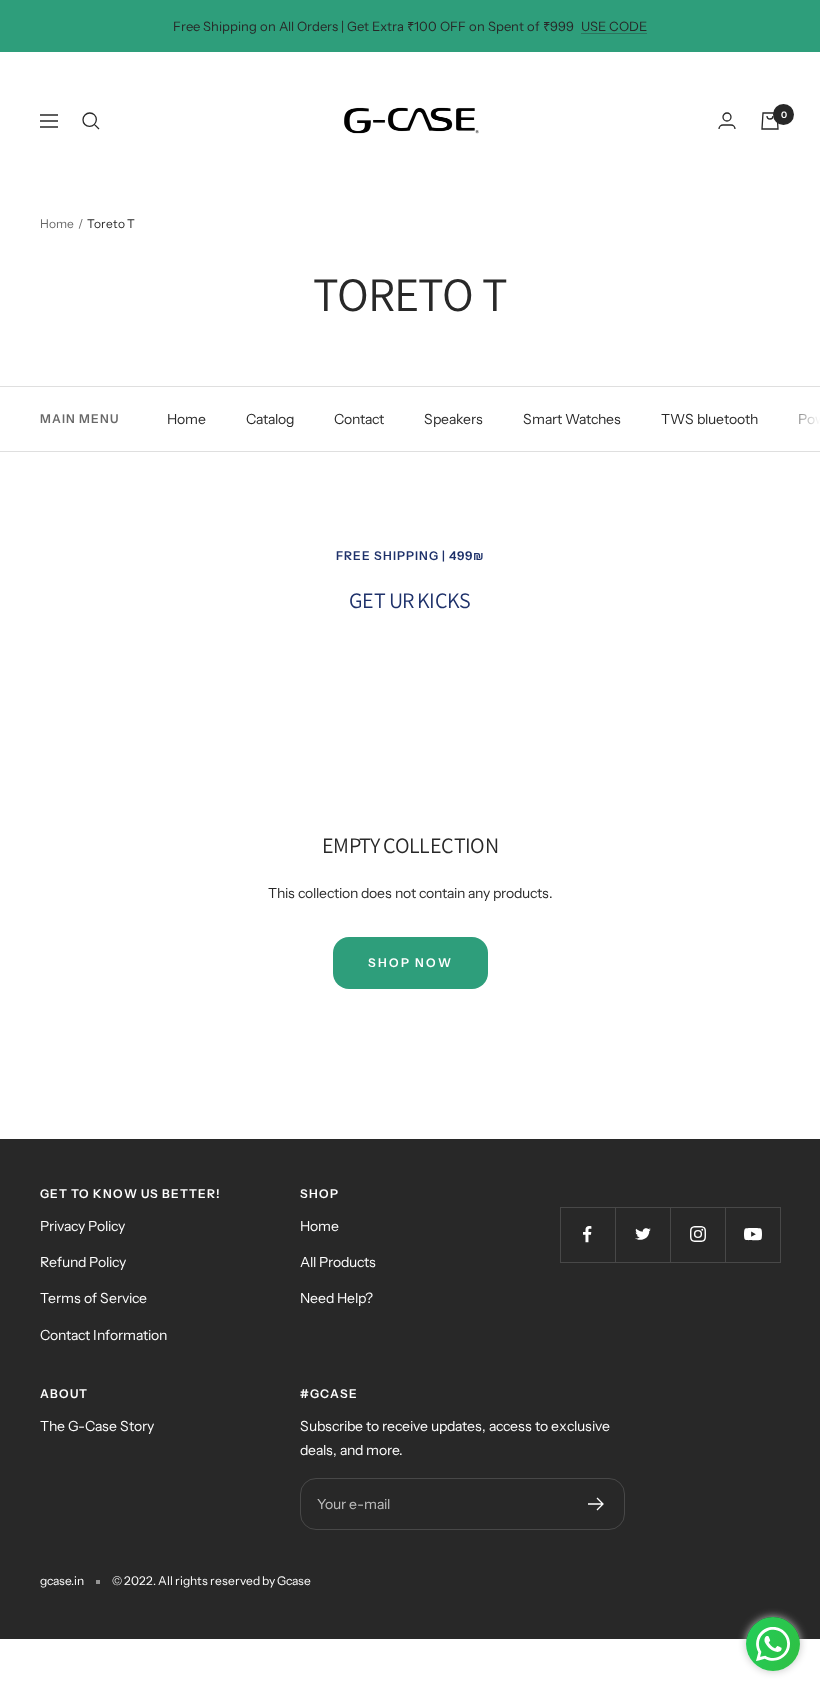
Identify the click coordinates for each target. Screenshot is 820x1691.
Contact (359, 419)
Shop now (410, 962)
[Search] (91, 121)
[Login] (727, 120)
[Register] (596, 1504)
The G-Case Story (97, 1426)
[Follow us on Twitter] (642, 1234)
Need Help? (336, 1298)
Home (57, 223)
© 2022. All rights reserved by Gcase (211, 1580)
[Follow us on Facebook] (587, 1234)
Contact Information (103, 1335)
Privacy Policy (82, 1226)
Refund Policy (83, 1262)
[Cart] (770, 121)
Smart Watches (572, 419)
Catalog (270, 419)
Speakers (453, 419)
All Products (338, 1262)
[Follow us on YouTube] (752, 1234)
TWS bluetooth (709, 419)
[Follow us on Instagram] (697, 1234)
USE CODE (614, 26)
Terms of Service (93, 1298)
